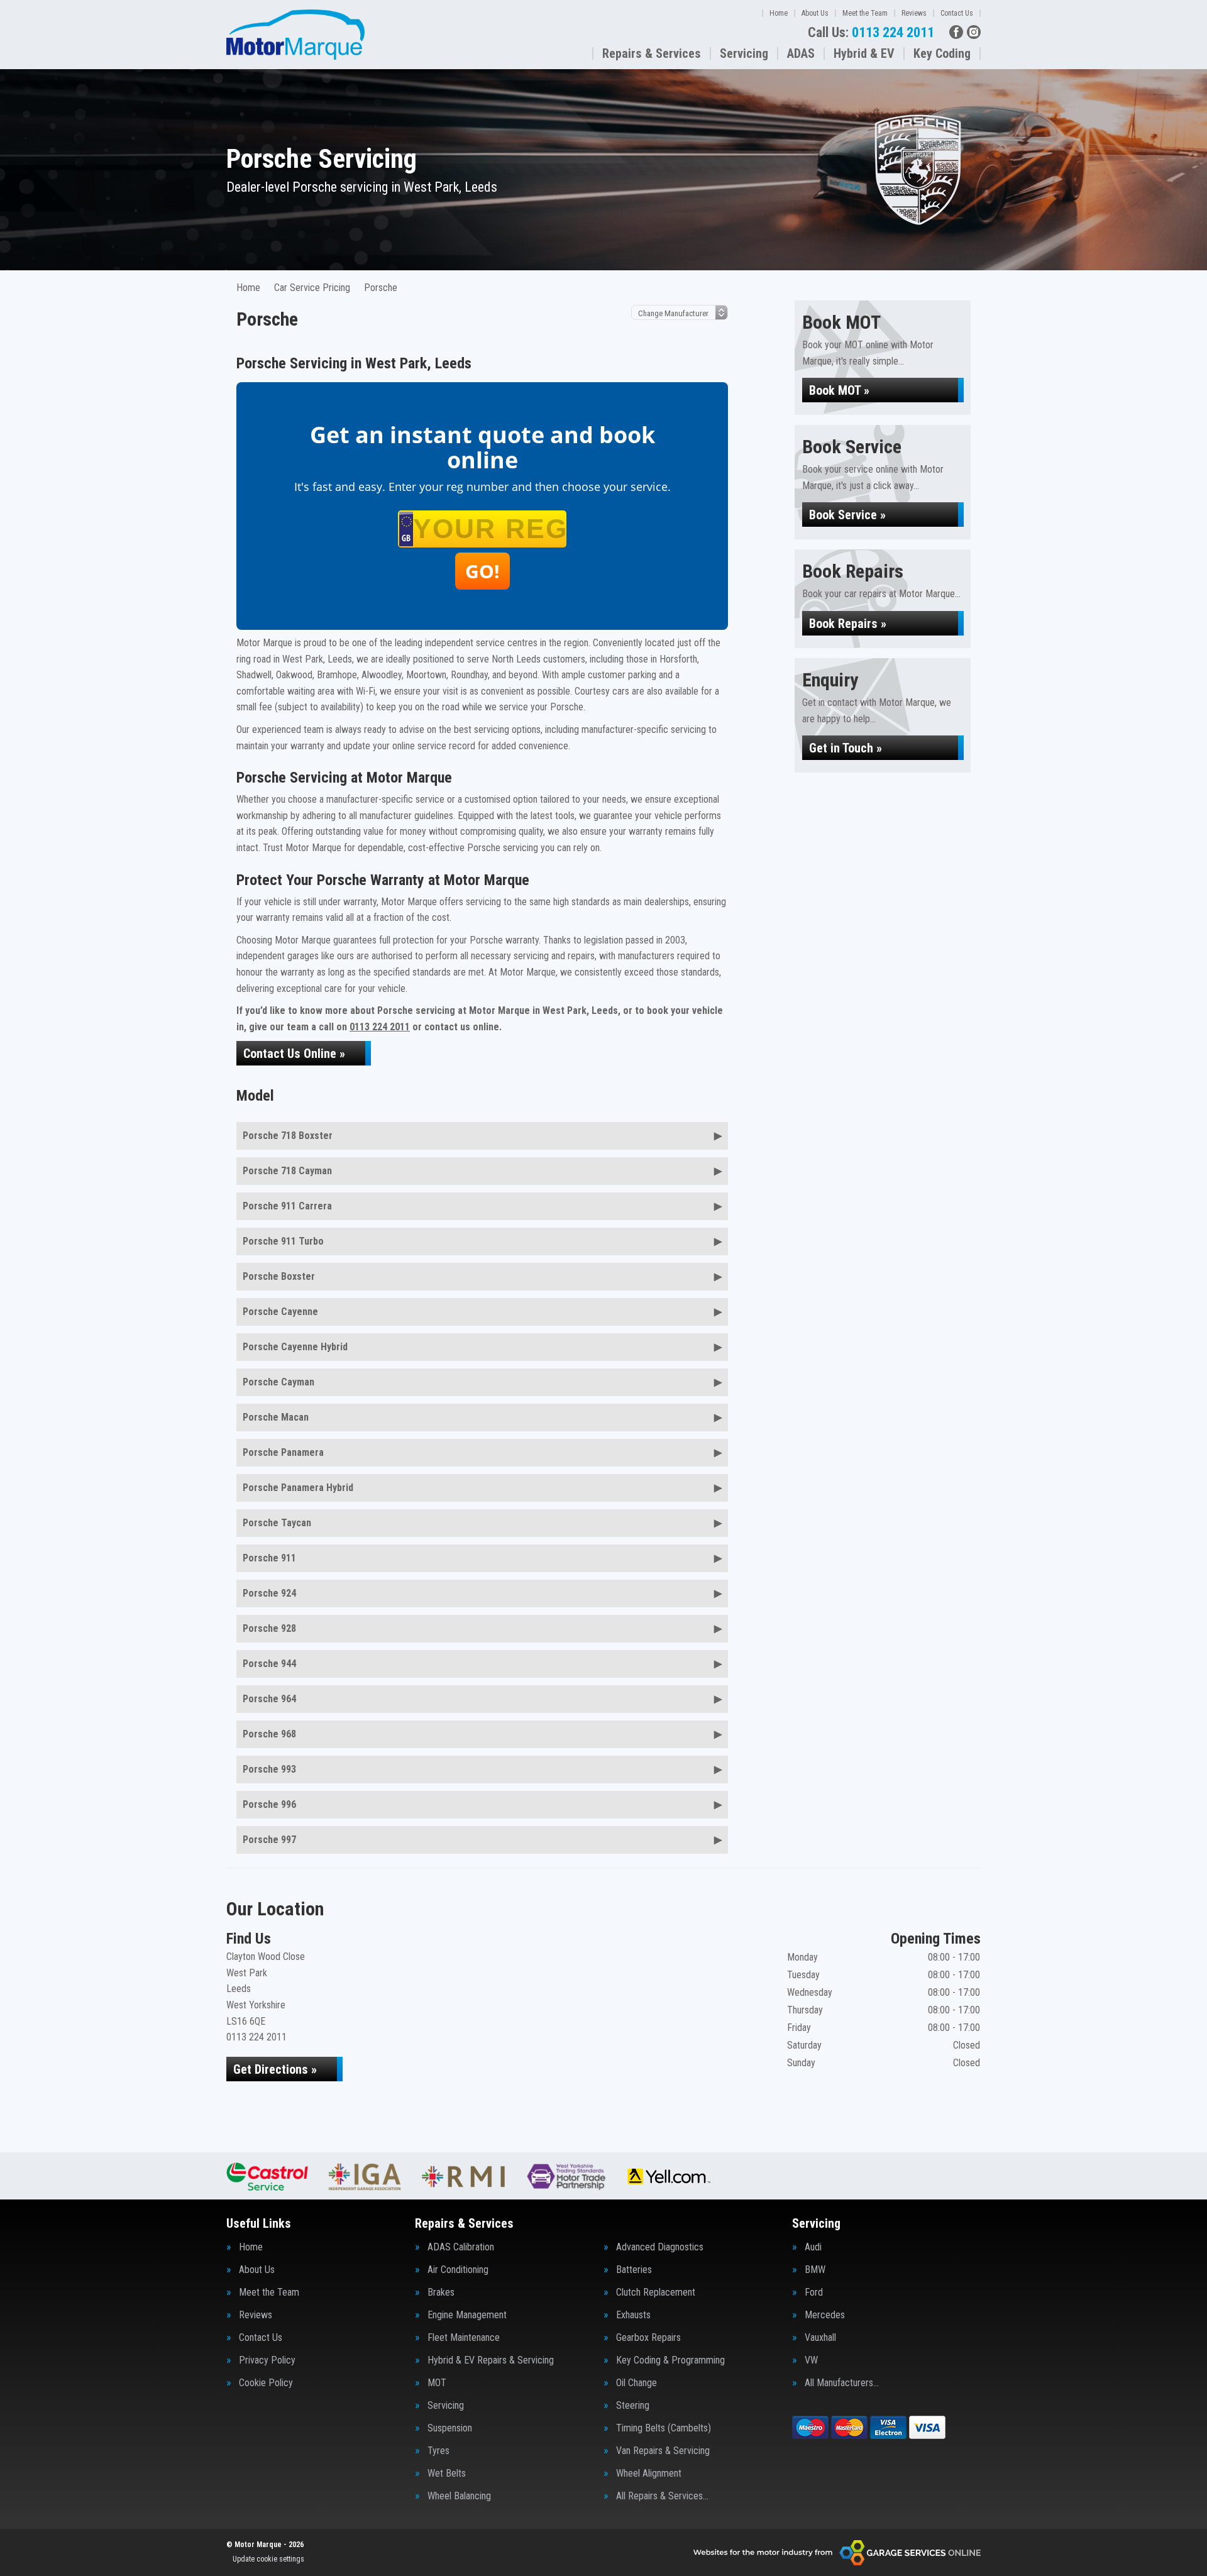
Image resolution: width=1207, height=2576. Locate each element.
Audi (813, 2247)
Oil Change (637, 2383)
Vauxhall (820, 2338)
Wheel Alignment (649, 2474)
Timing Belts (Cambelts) (664, 2428)
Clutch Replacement (656, 2293)
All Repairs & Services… (662, 2496)
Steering (633, 2406)
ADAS (801, 53)
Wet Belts (447, 2474)
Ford (814, 2293)
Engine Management (467, 2315)
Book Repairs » (848, 624)
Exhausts (633, 2315)
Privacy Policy (267, 2360)
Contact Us (957, 13)
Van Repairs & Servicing (663, 2451)
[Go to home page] (295, 35)
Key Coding (942, 53)
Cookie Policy (266, 2383)
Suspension (450, 2428)
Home (779, 13)
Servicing (744, 53)
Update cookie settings (268, 2559)
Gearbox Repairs (648, 2338)
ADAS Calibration (461, 2247)
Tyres (438, 2451)
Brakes (441, 2293)
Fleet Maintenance (464, 2338)
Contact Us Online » (294, 1054)
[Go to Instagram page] (974, 32)
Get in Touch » (846, 748)
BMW (815, 2270)
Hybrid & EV (864, 53)
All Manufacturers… (842, 2383)
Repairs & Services (652, 53)
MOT (437, 2383)
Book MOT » (839, 390)
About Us (815, 13)
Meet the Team (865, 13)
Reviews (914, 13)
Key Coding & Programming (670, 2360)
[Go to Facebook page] (956, 32)
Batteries (634, 2270)
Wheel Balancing (459, 2496)
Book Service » (847, 515)
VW (811, 2360)
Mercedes (825, 2315)
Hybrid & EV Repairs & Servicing (491, 2360)
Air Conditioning (458, 2270)
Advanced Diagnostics (660, 2247)
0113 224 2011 (871, 33)
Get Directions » (275, 2069)
